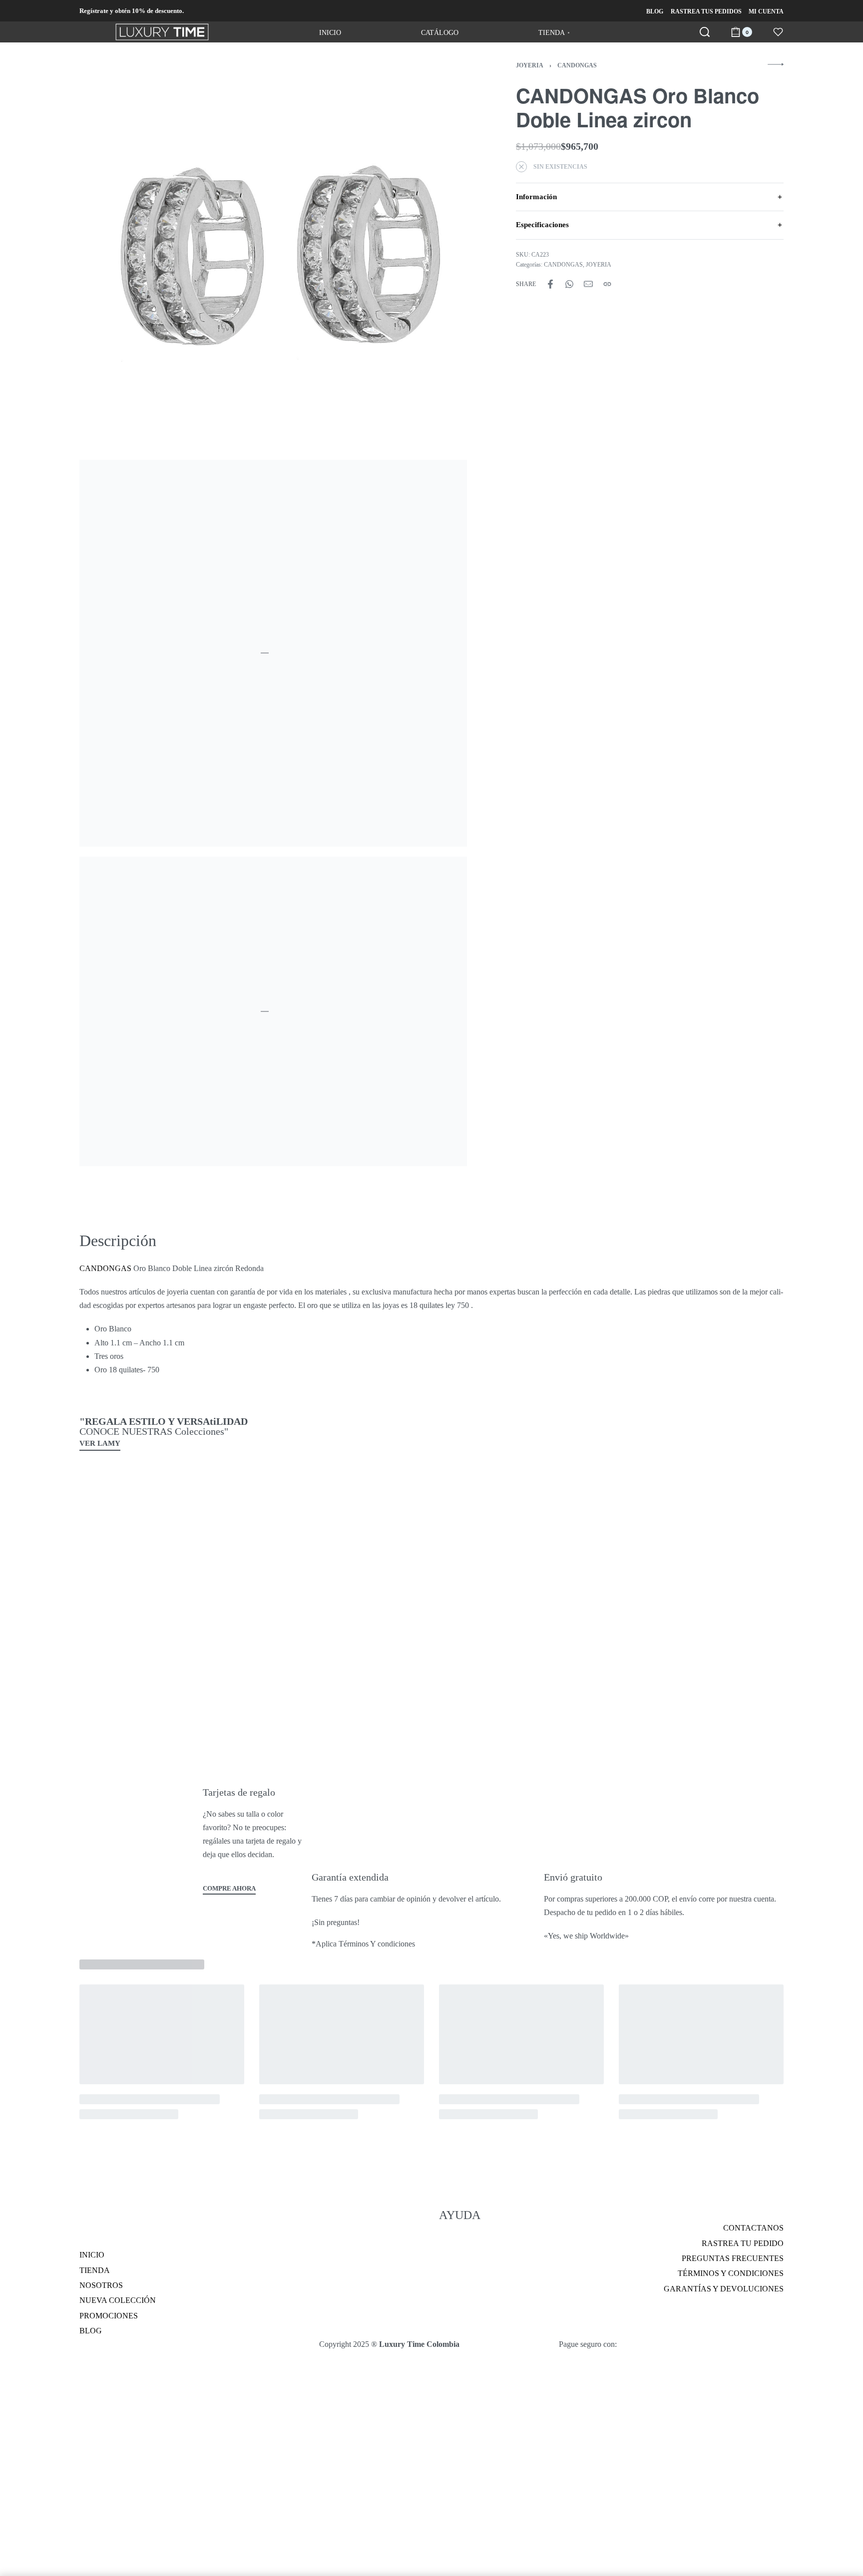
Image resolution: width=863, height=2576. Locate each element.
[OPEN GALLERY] (273, 256)
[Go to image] (55, 1263)
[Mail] (588, 284)
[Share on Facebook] (550, 284)
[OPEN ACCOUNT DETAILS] (778, 32)
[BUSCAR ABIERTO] (705, 32)
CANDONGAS (577, 65)
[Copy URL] (607, 284)
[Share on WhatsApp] (569, 284)
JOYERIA (530, 65)
